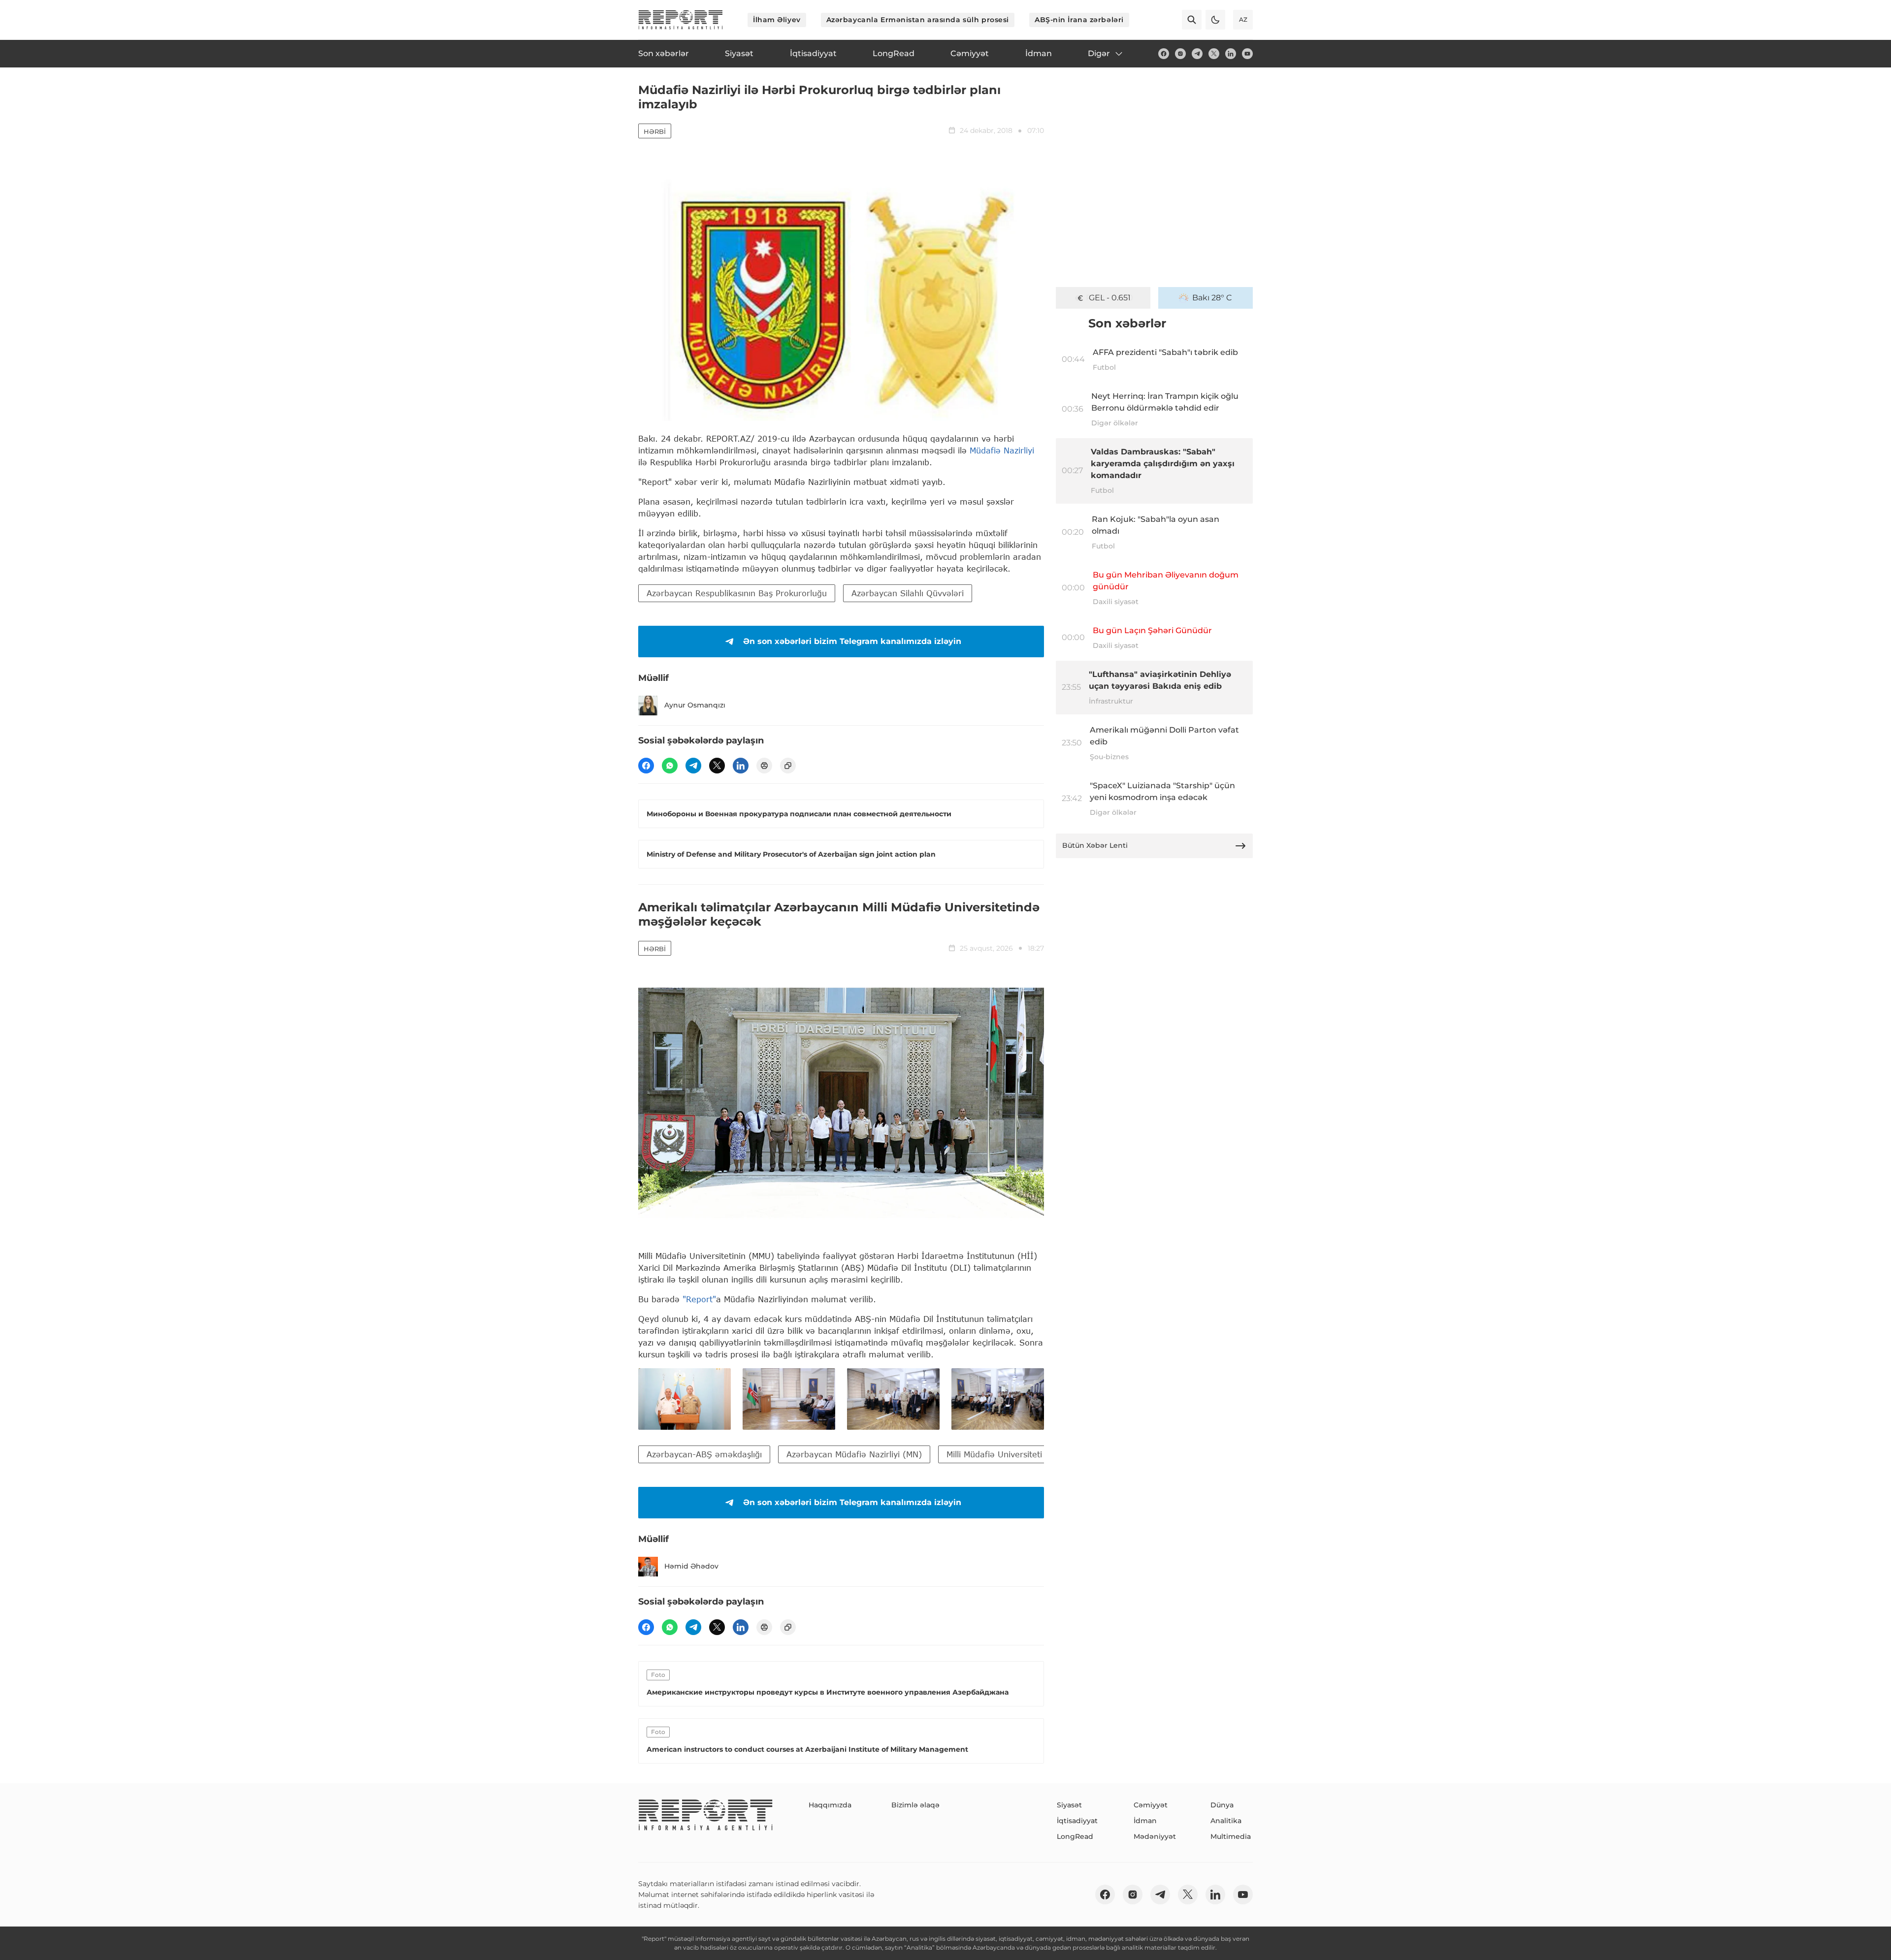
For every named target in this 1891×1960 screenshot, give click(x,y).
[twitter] (1214, 54)
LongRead (1075, 1836)
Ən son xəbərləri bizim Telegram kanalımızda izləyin (852, 641)
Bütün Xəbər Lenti (1095, 845)
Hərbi (655, 131)
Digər (1099, 53)
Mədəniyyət (1155, 1836)
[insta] (1180, 54)
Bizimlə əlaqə (915, 1805)
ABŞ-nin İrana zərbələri (1079, 20)
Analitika (1226, 1821)
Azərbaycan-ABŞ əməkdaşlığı (704, 1454)
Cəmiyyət (1151, 1805)
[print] (764, 766)
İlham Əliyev (777, 20)
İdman (1145, 1821)
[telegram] (1197, 54)
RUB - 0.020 (1109, 298)
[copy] (788, 766)
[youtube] (1247, 54)
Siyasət (1069, 1805)
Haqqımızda (830, 1805)
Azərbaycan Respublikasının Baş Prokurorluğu (737, 593)
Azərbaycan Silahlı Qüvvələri (908, 593)
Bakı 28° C (1212, 298)
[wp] (670, 766)
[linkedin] (1231, 54)
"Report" (699, 1299)
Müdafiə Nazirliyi (1002, 450)
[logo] (681, 20)
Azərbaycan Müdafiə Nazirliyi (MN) (854, 1454)
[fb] (1164, 54)
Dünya (1222, 1805)
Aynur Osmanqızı (695, 705)
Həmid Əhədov (691, 1566)
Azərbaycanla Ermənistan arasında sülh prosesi (918, 20)
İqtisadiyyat (1077, 1821)
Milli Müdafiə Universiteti (994, 1454)
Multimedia (1231, 1836)
